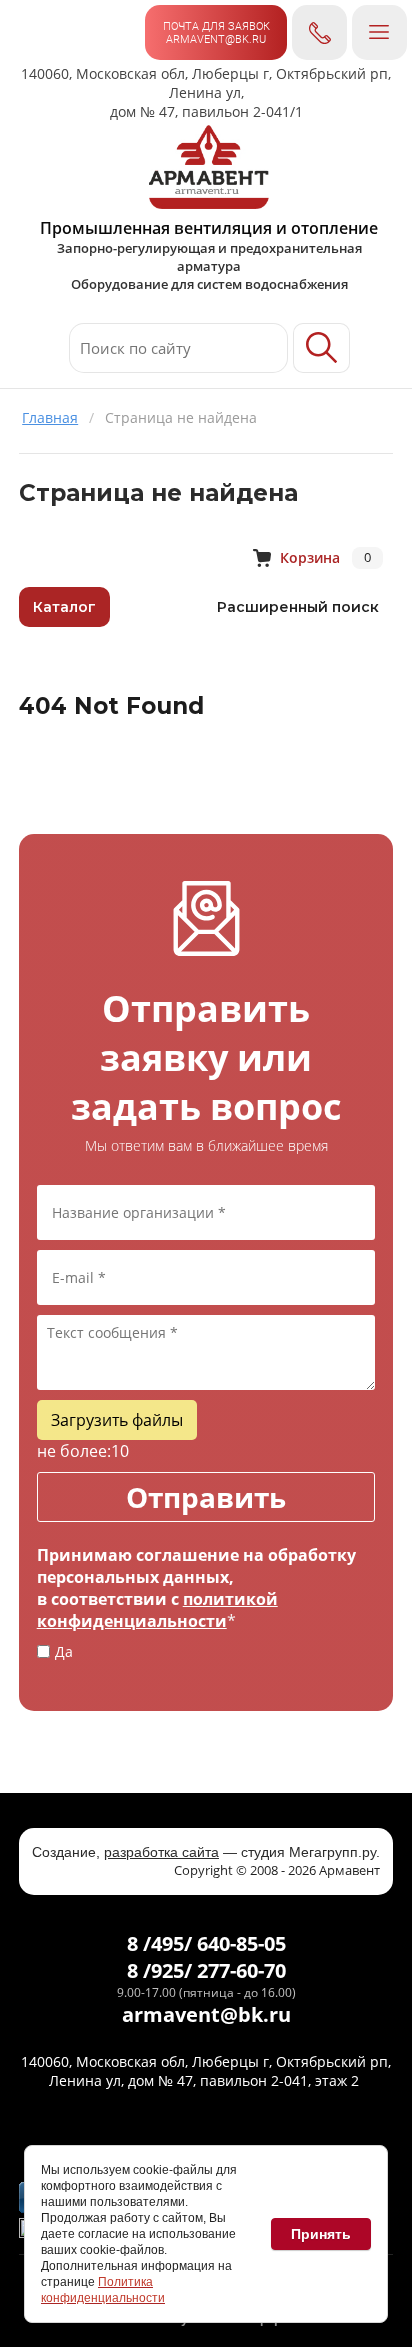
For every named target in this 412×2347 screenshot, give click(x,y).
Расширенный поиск (298, 607)
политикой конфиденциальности (157, 1610)
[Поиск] (321, 348)
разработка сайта (161, 1852)
